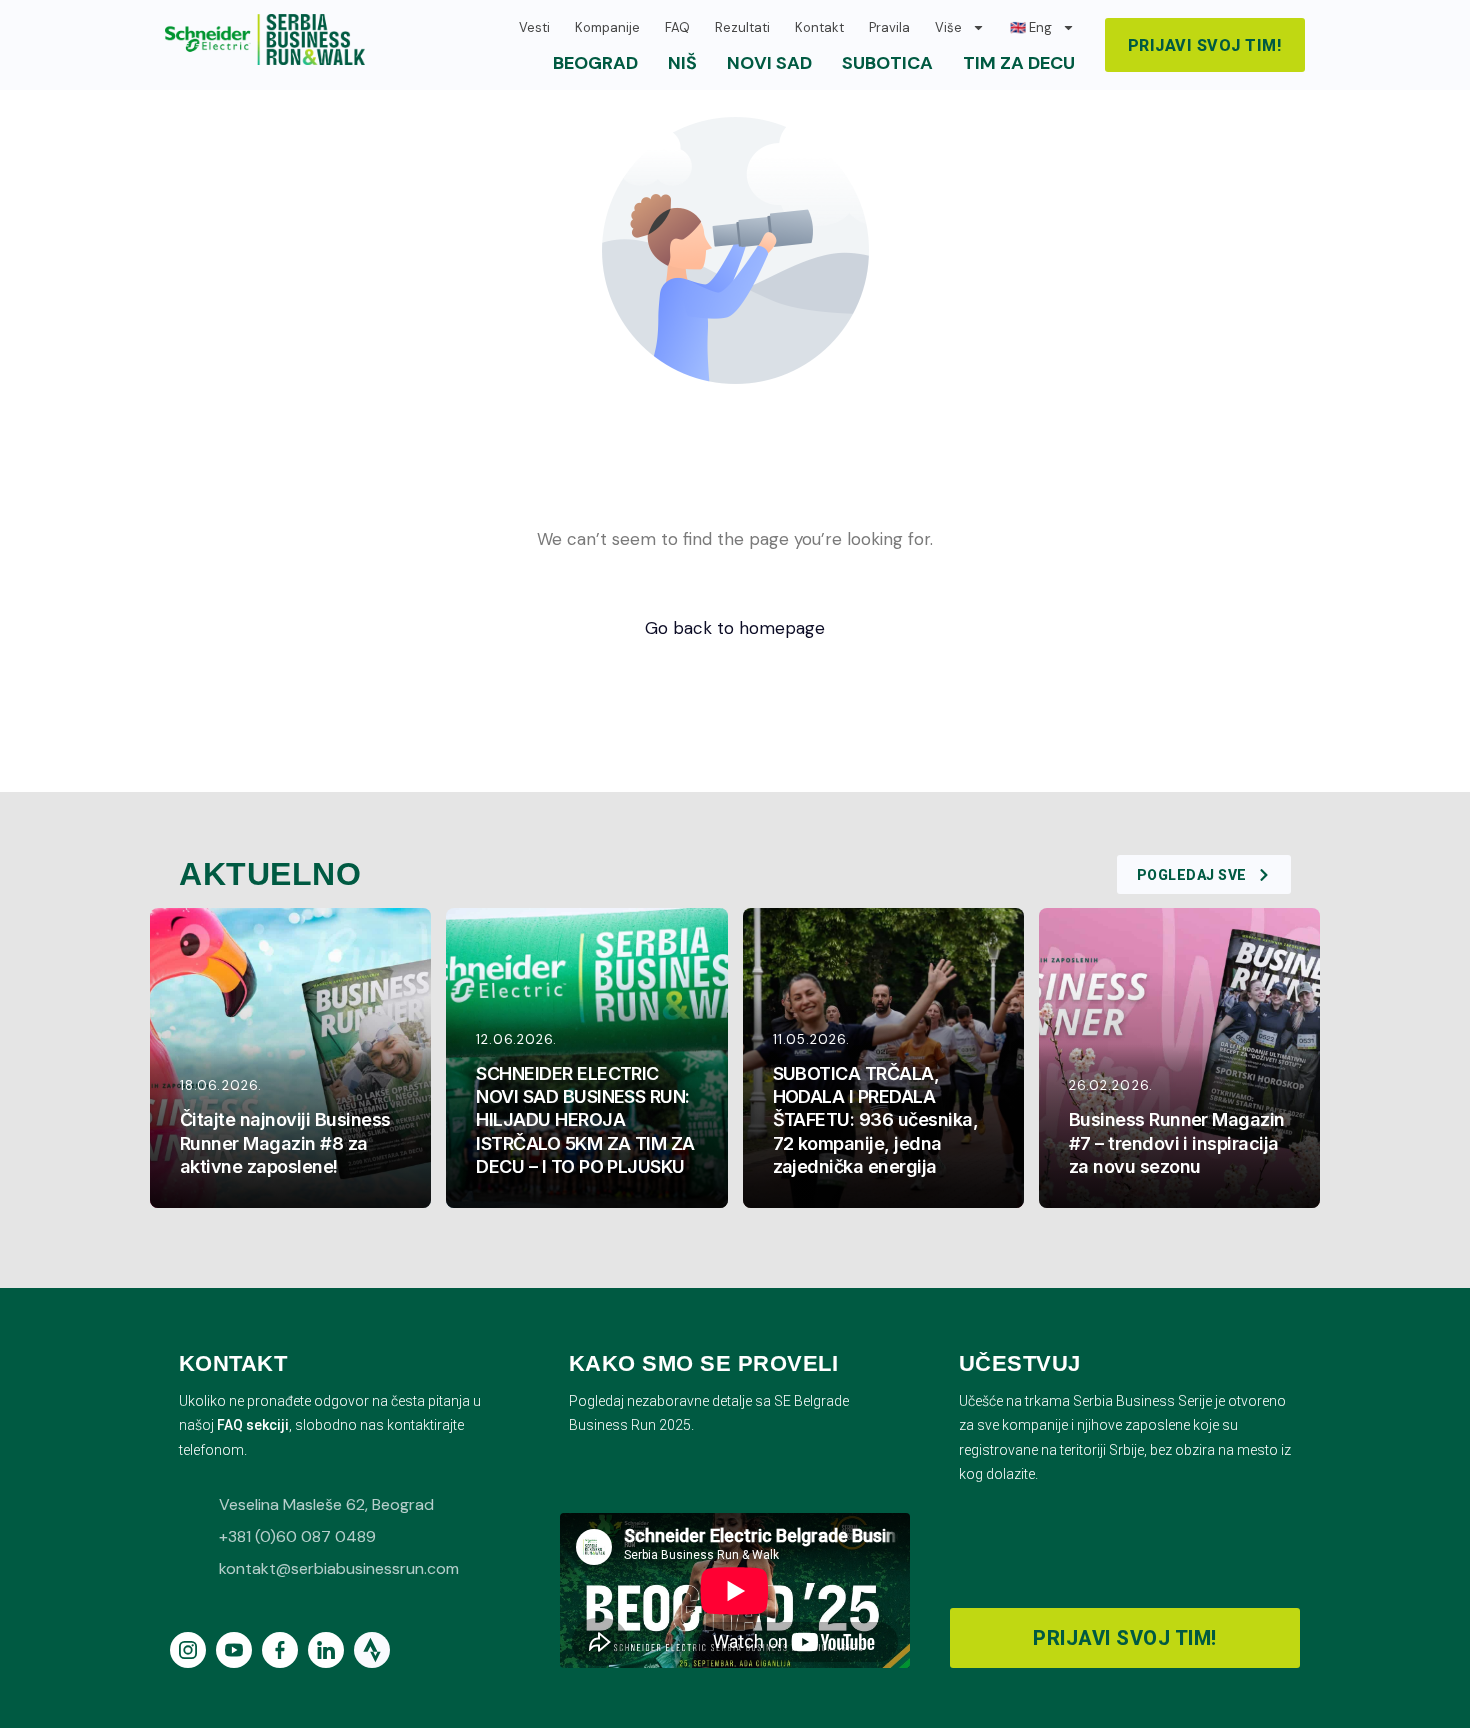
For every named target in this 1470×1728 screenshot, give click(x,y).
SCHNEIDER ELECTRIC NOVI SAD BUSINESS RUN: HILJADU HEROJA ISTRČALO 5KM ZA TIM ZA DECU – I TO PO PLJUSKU (585, 1119)
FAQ (677, 27)
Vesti (534, 27)
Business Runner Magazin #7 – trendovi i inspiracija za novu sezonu (1177, 1142)
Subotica (887, 63)
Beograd (595, 63)
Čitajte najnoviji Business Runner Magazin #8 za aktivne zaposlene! (285, 1142)
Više (948, 27)
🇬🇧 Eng (1031, 27)
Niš (682, 63)
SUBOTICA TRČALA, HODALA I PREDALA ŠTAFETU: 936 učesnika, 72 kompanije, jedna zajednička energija (876, 1119)
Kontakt (819, 27)
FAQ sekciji (253, 1425)
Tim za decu (1019, 63)
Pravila (889, 27)
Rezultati (742, 27)
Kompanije (607, 27)
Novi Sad (769, 63)
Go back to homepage (735, 628)
